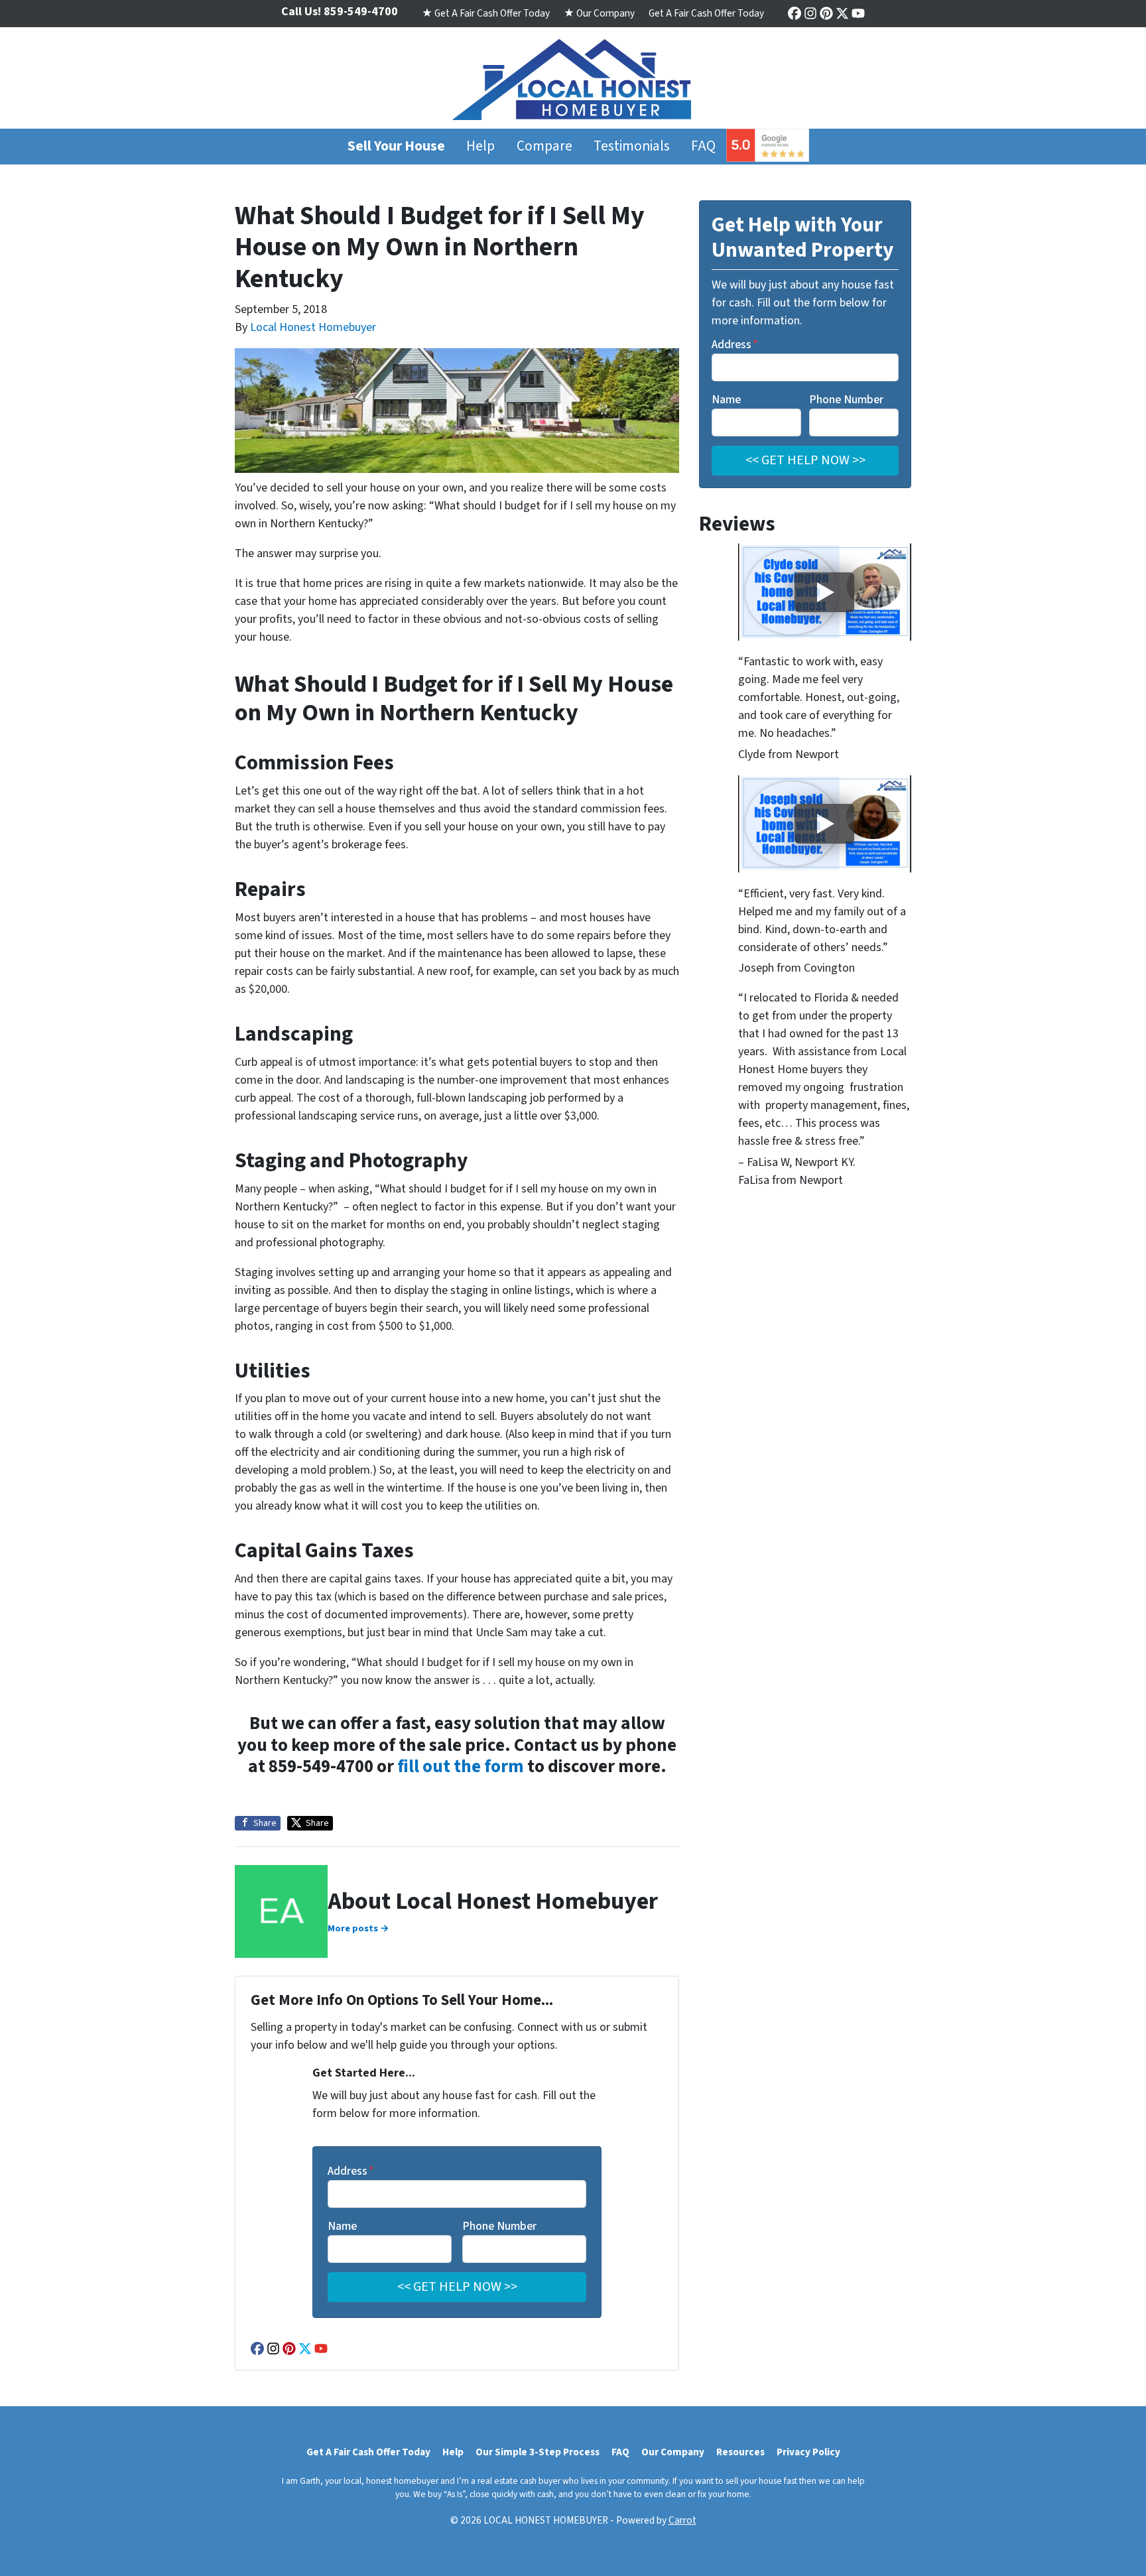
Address (351, 2171)
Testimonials (632, 146)
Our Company (673, 2452)
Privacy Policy (808, 2452)
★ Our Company (599, 13)
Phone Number (499, 2226)
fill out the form (461, 1767)
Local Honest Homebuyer (313, 327)
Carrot (682, 2520)
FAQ (703, 146)
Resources (740, 2452)
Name (342, 2226)
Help (480, 146)
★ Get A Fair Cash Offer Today (486, 13)
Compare (544, 146)
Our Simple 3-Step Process (538, 2452)
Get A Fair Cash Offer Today (706, 13)
